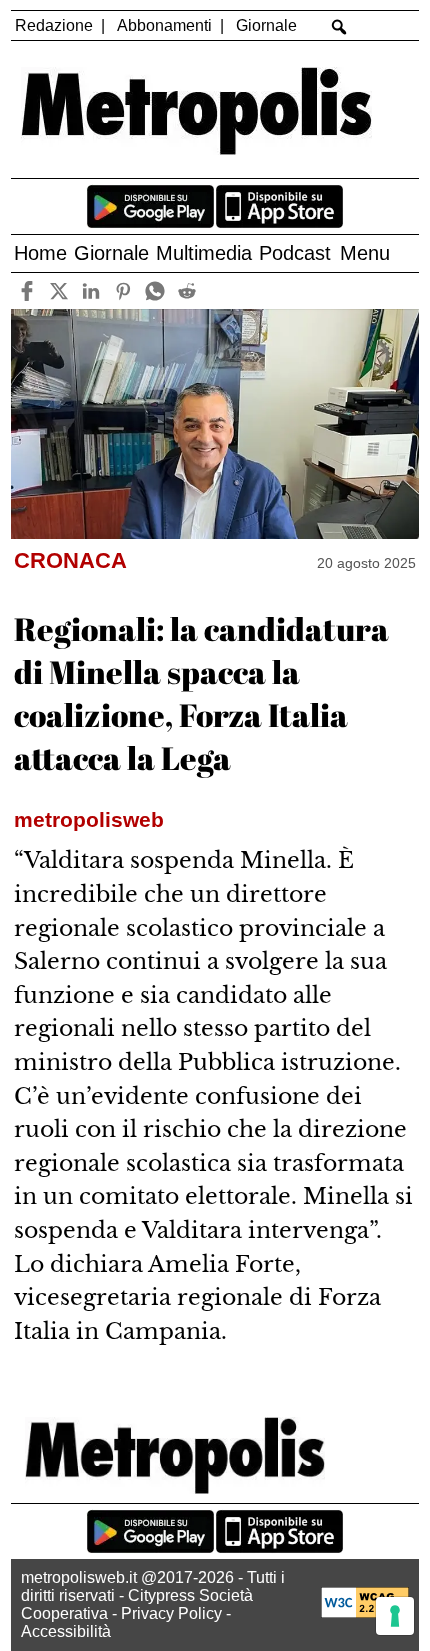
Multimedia (204, 253)
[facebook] (26, 290)
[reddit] (186, 290)
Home (40, 253)
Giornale (266, 25)
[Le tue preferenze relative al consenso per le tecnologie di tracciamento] (395, 1616)
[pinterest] (122, 290)
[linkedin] (90, 290)
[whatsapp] (154, 290)
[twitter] (58, 290)
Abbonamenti (164, 25)
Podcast (295, 253)
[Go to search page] (339, 27)
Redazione (54, 25)
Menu (365, 253)
